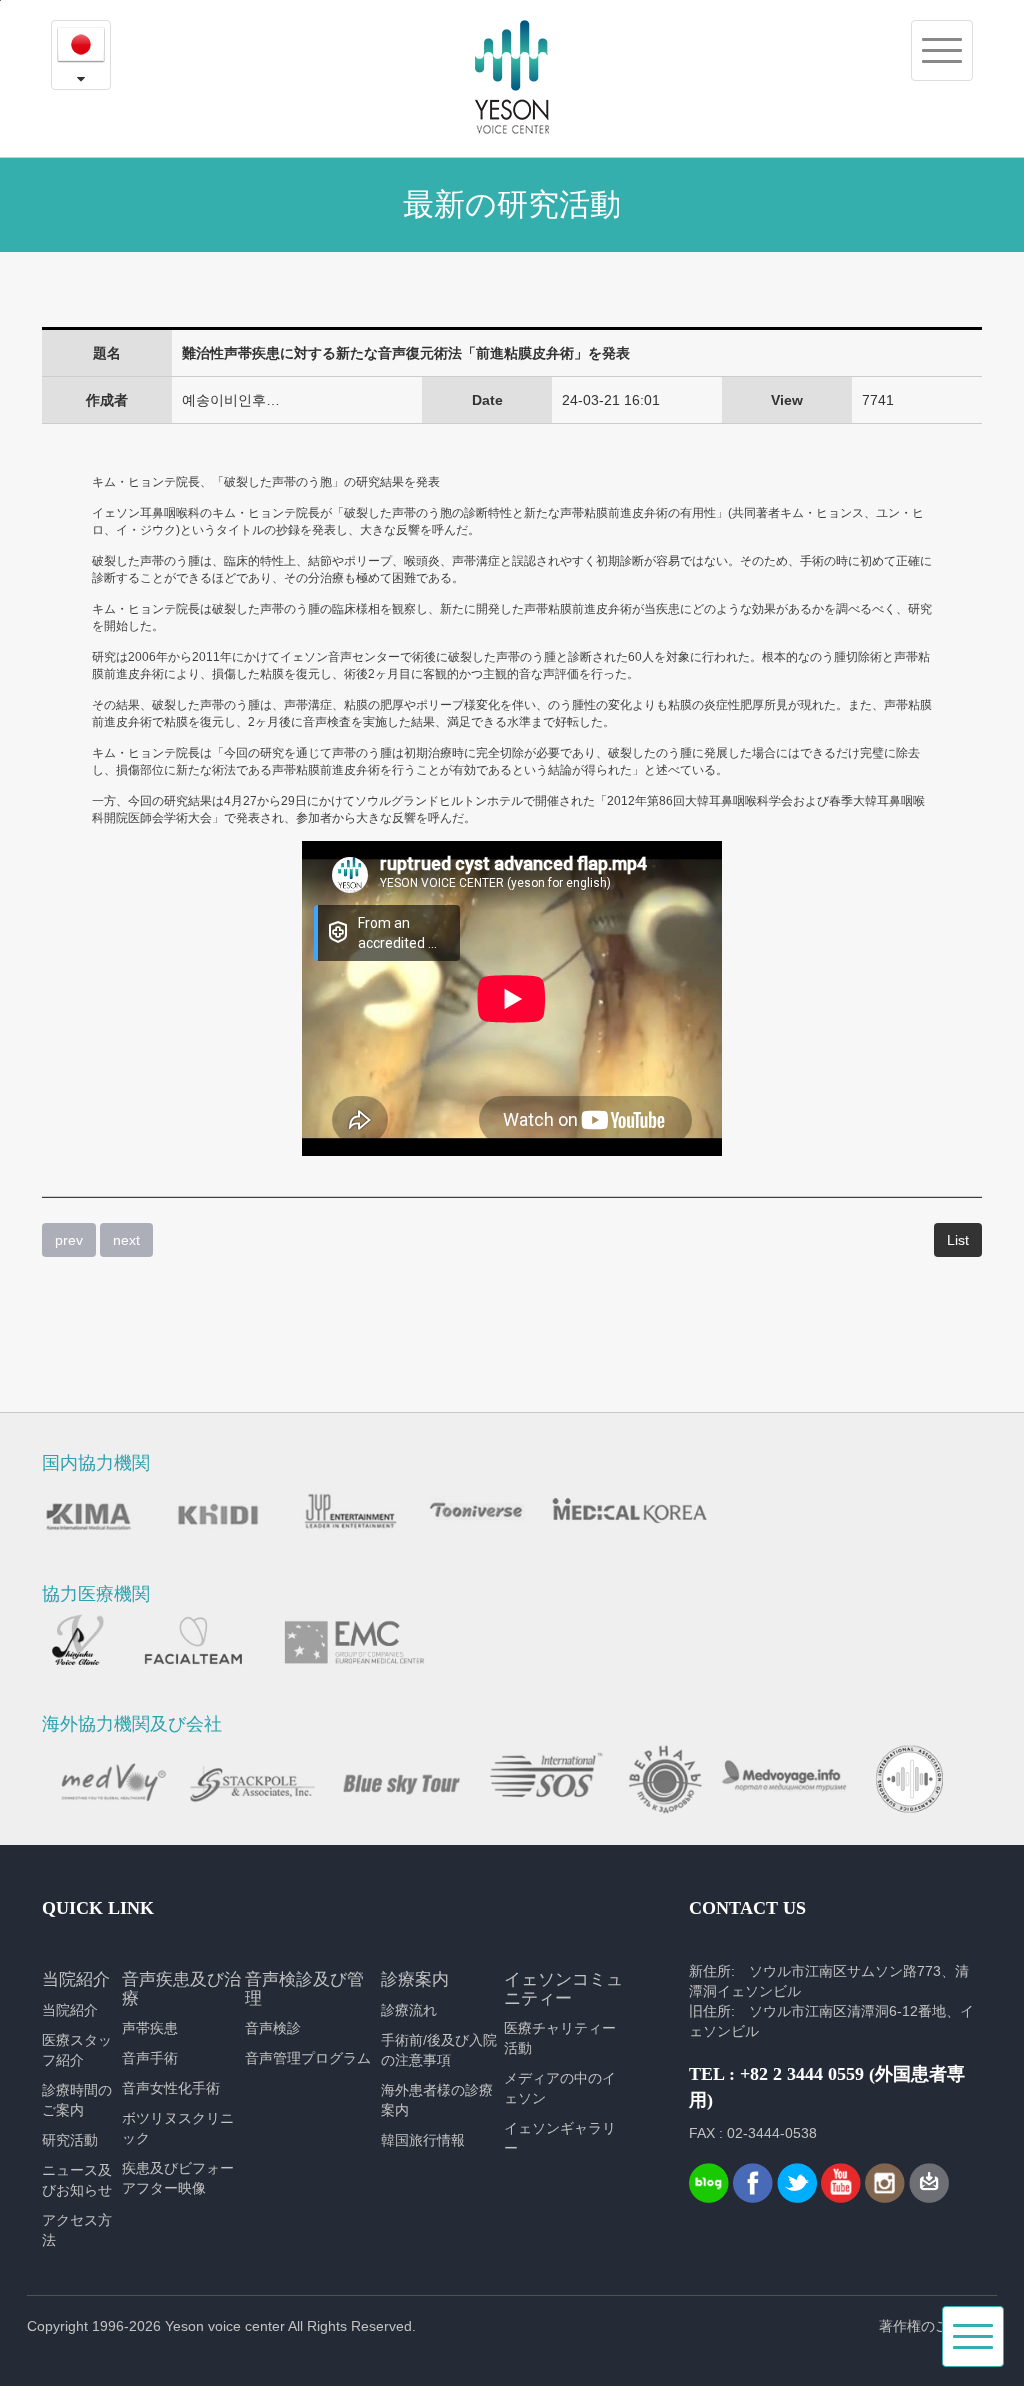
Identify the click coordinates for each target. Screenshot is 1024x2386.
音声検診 (273, 2028)
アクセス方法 (77, 2230)
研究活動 (70, 2140)
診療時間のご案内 (77, 2100)
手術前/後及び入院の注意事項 (439, 2050)
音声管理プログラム (308, 2058)
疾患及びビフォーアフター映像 (178, 2178)
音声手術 (150, 2058)
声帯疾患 (150, 2028)
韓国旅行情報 (423, 2140)
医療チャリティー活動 (560, 2038)
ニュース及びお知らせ (77, 2180)
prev (69, 1240)
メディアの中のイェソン (560, 2088)
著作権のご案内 (928, 2326)
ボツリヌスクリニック (178, 2128)
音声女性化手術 (171, 2088)
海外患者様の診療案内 (437, 2100)
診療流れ (409, 2010)
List (958, 1240)
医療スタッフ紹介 (77, 2050)
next (126, 1240)
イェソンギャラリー (560, 2138)
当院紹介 (70, 2010)
